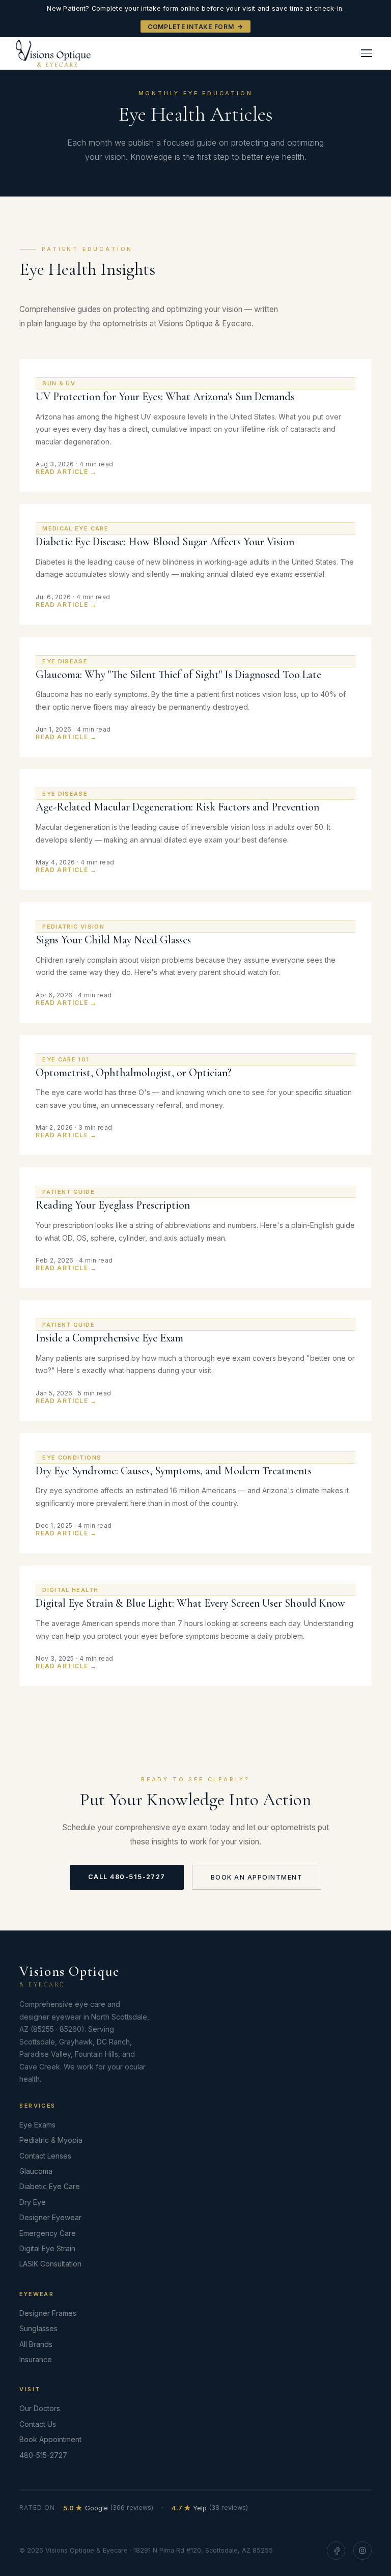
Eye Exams (37, 2125)
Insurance (36, 2359)
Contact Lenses (45, 2156)
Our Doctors (40, 2408)
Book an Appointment (257, 1877)
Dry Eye (33, 2202)
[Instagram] (362, 2551)
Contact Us (38, 2424)
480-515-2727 (43, 2455)
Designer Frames (48, 2313)
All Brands (36, 2344)
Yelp (210, 2508)
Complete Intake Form (191, 27)
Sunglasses (38, 2328)
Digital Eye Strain (47, 2248)
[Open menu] (367, 53)
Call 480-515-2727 (127, 1877)
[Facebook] (336, 2551)
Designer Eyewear (50, 2217)
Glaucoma (36, 2171)
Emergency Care (48, 2233)
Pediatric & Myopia (51, 2140)
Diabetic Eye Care (50, 2186)
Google (108, 2508)
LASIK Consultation (50, 2264)
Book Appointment (50, 2439)
